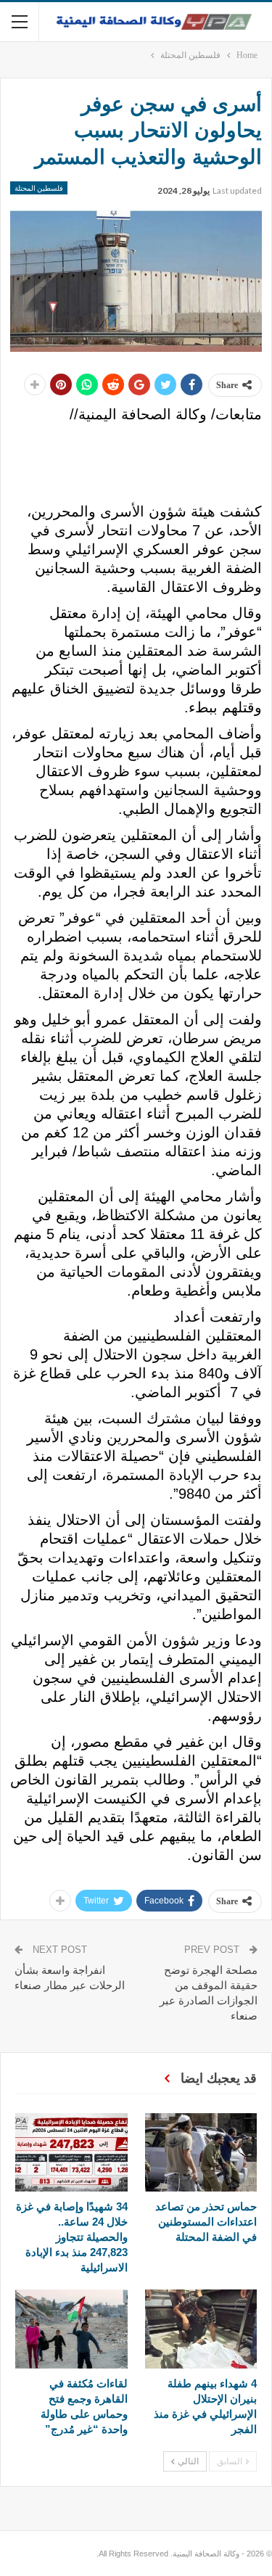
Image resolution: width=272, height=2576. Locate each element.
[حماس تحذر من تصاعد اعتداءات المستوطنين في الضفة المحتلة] (201, 2152)
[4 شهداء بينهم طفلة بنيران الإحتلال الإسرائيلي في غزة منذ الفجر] (201, 2329)
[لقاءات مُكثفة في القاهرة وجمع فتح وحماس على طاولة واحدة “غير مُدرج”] (71, 2329)
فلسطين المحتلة (39, 188)
